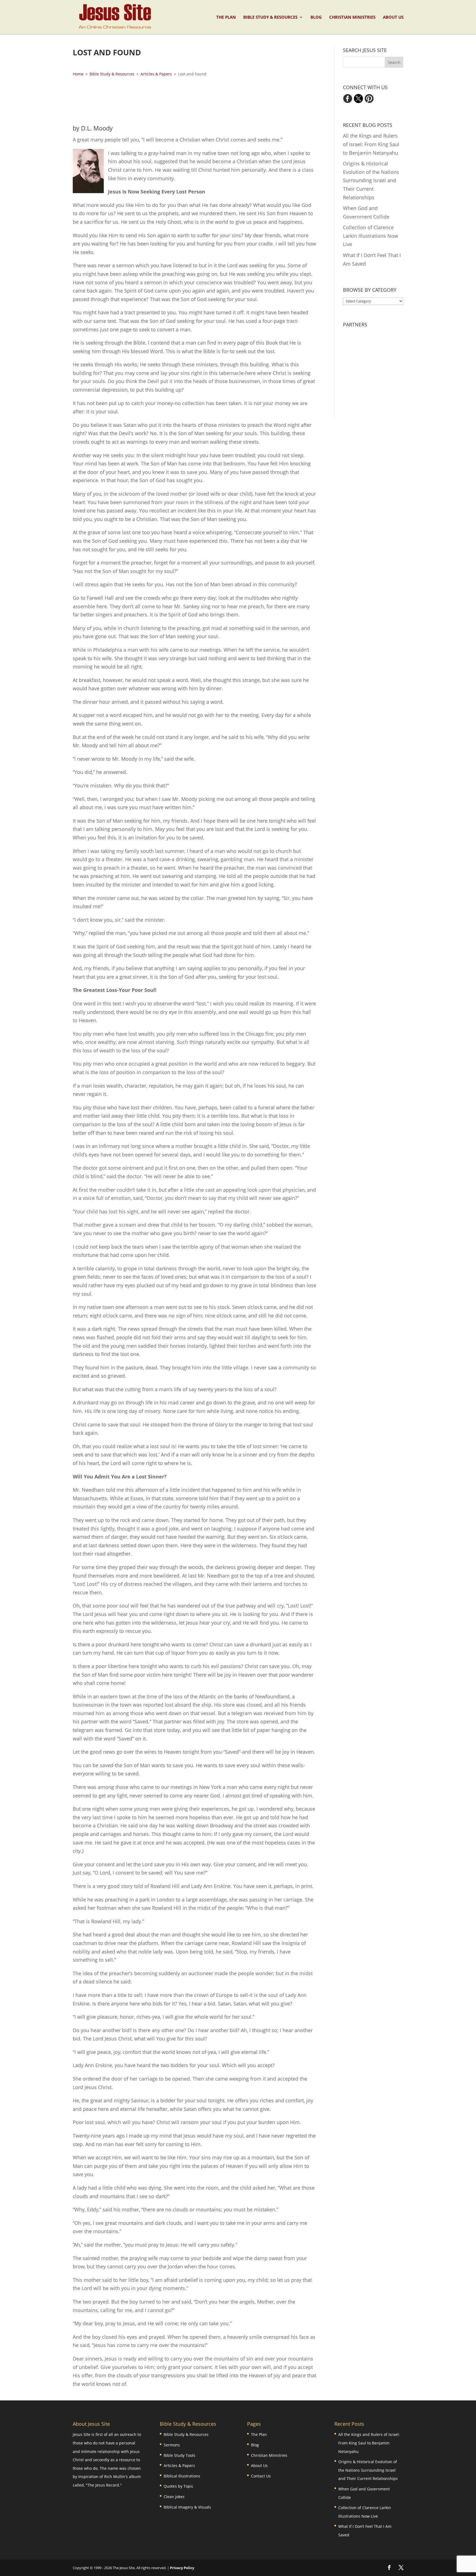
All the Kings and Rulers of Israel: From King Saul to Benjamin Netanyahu (371, 144)
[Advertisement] (194, 100)
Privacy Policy (182, 2568)
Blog (316, 17)
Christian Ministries (352, 17)
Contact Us (261, 2476)
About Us (393, 17)
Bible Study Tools (179, 2455)
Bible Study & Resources (270, 17)
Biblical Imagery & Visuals (187, 2507)
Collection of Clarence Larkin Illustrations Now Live (370, 236)
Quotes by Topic (178, 2486)
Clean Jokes (174, 2497)
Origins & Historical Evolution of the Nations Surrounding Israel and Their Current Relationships (371, 180)
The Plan (226, 17)
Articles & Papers (179, 2466)
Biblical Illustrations (182, 2476)
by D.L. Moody (93, 128)
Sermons (172, 2445)
